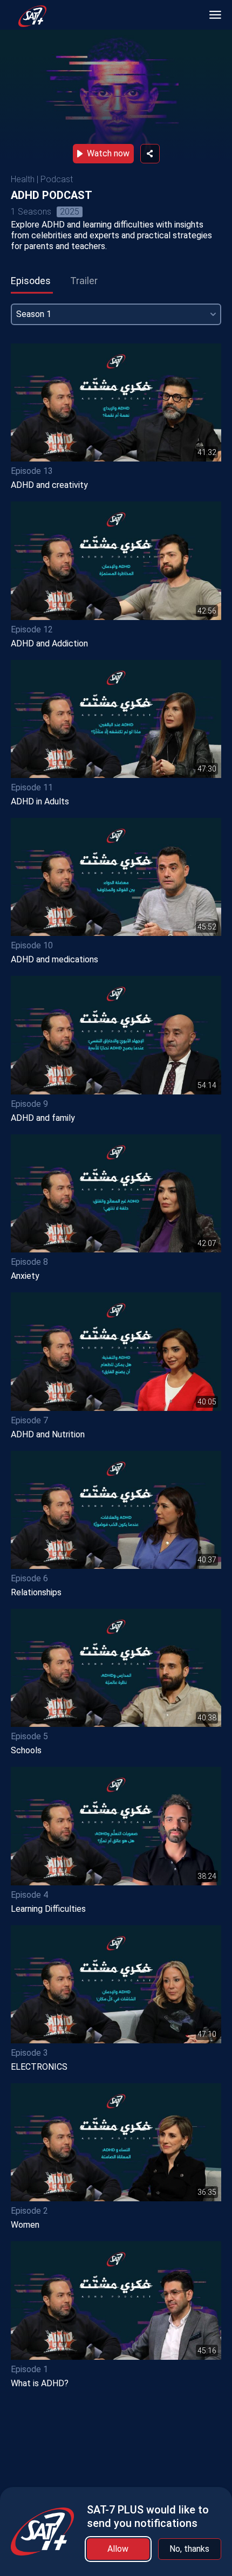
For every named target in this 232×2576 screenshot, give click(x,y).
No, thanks (189, 2549)
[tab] (31, 281)
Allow (118, 2549)
